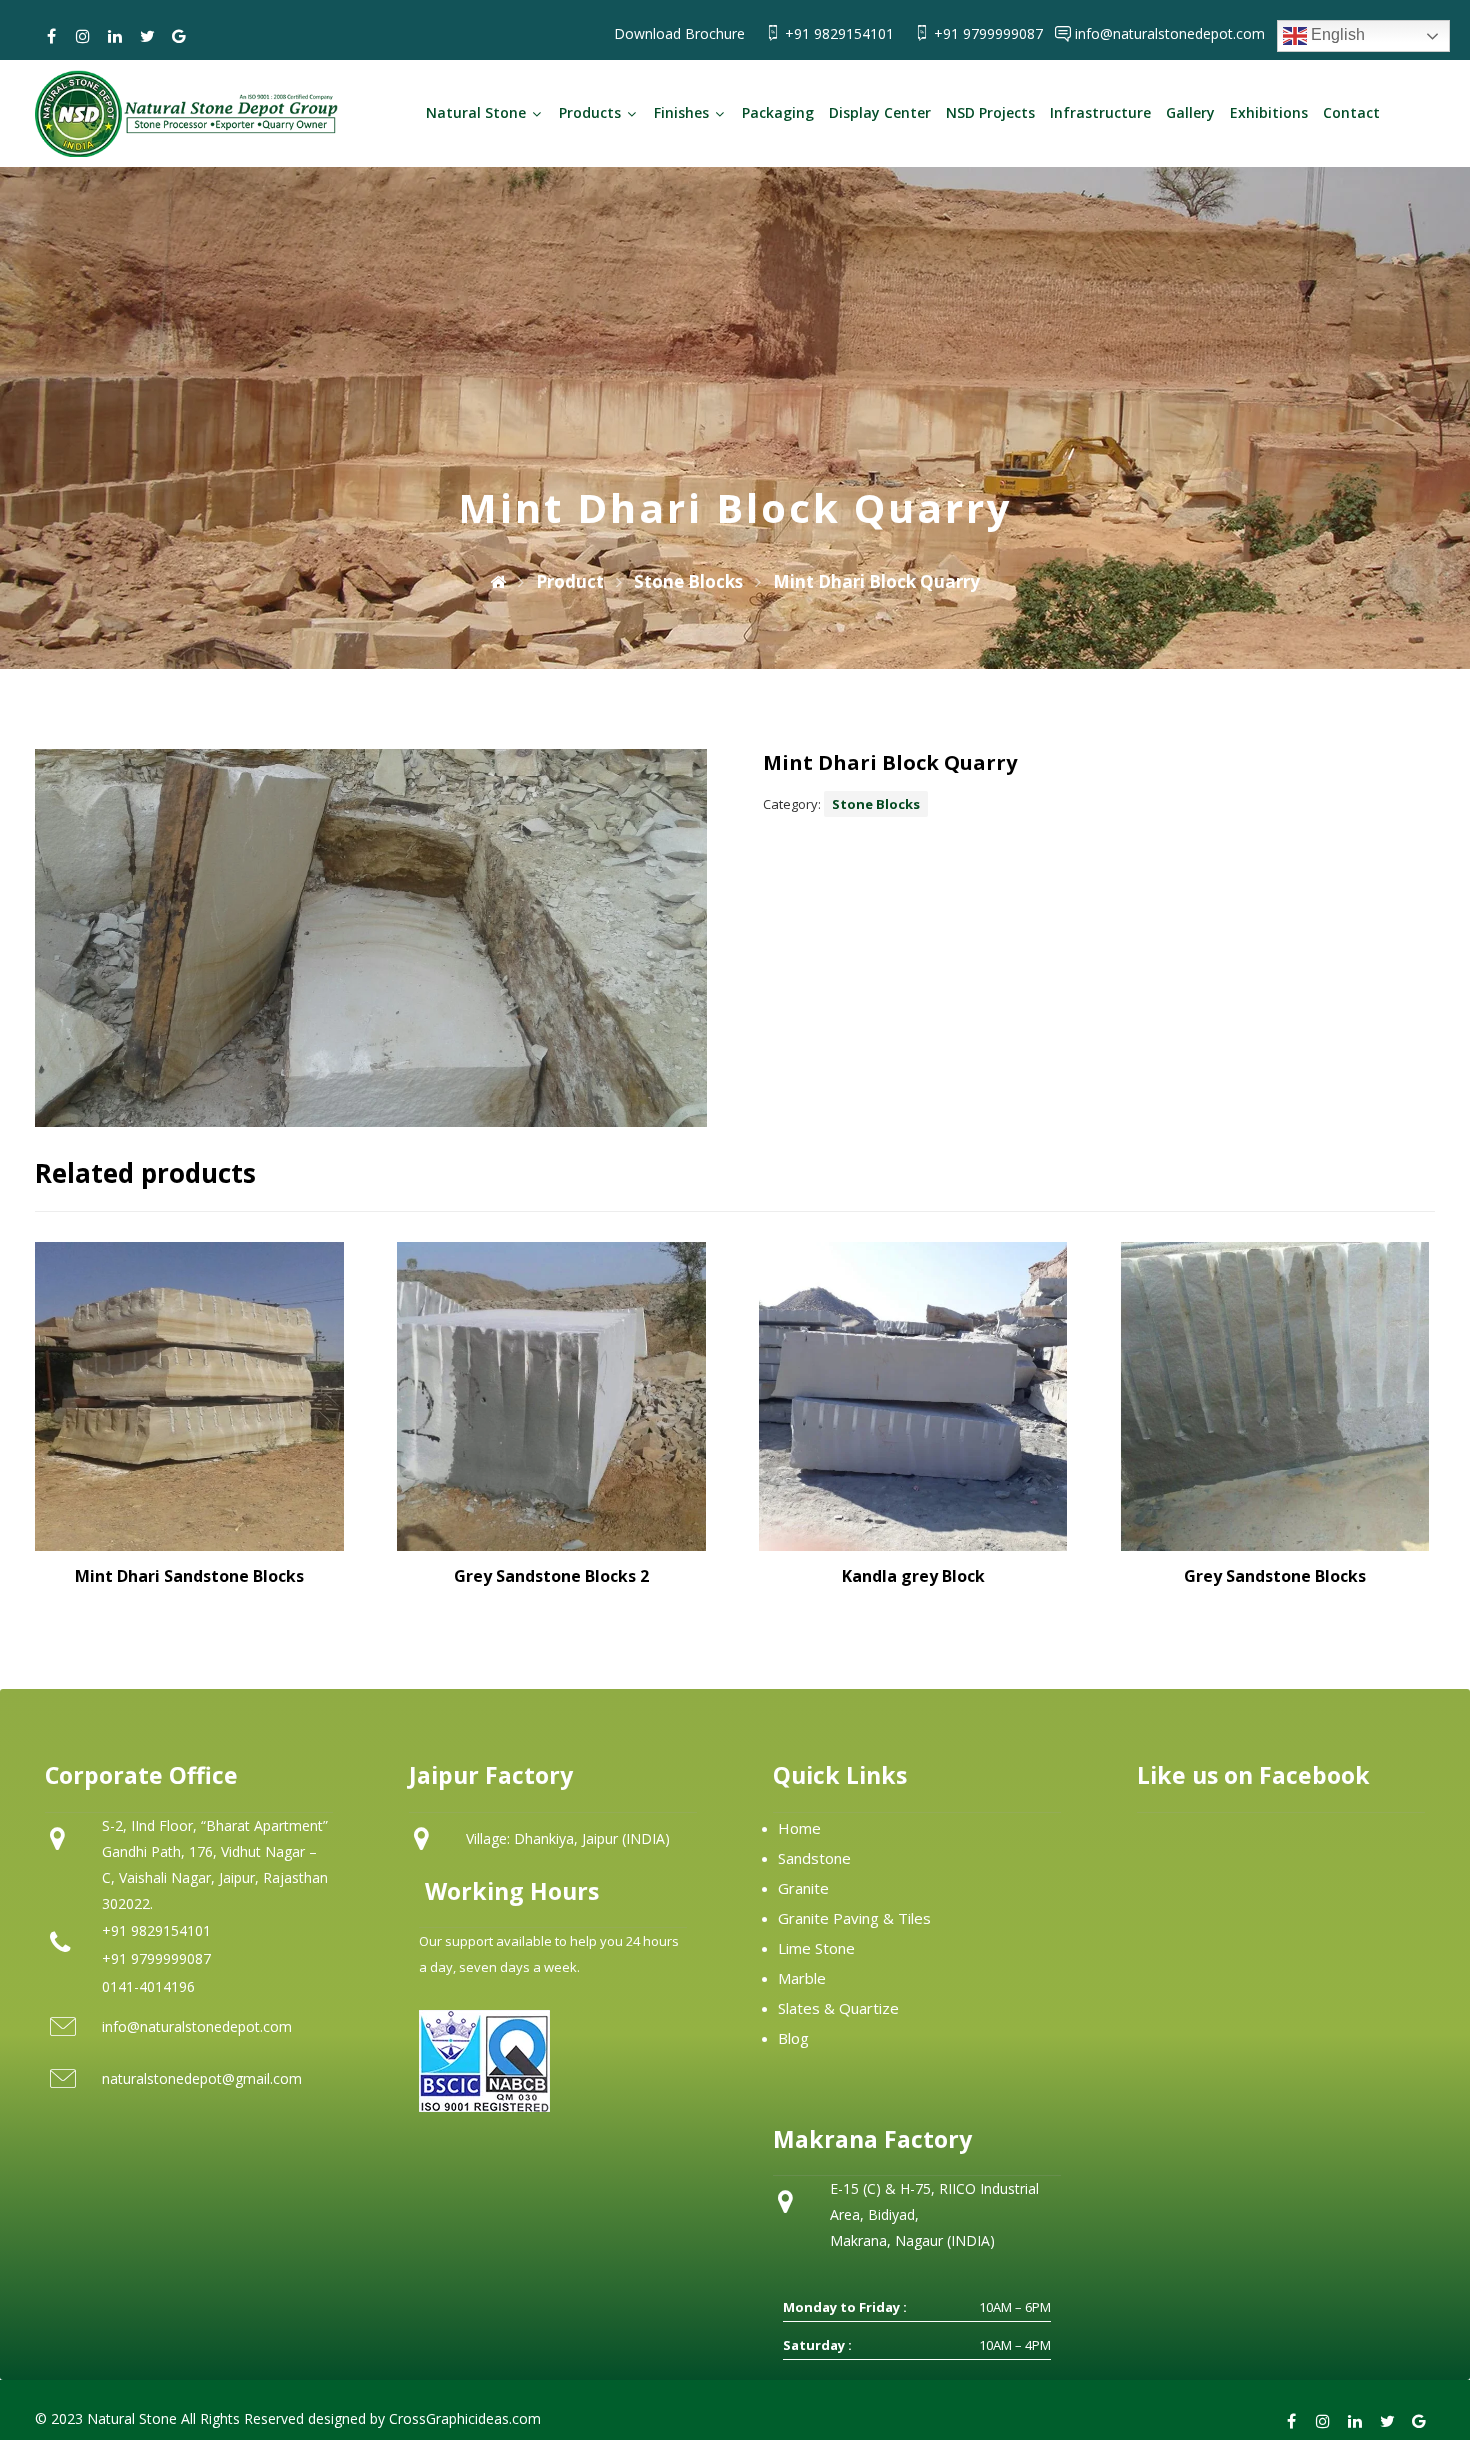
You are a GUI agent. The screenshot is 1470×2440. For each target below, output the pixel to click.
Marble (802, 1978)
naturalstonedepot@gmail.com (202, 2078)
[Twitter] (147, 36)
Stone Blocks (876, 804)
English (1336, 34)
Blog (793, 2038)
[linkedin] (115, 36)
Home (799, 1828)
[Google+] (179, 36)
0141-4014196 (148, 1986)
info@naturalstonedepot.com (1170, 33)
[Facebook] (51, 36)
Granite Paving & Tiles (854, 1918)
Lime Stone (816, 1948)
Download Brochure (679, 33)
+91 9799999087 (990, 33)
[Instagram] (83, 36)
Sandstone (814, 1858)
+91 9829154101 (841, 33)
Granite (803, 1888)
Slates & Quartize (838, 2008)
